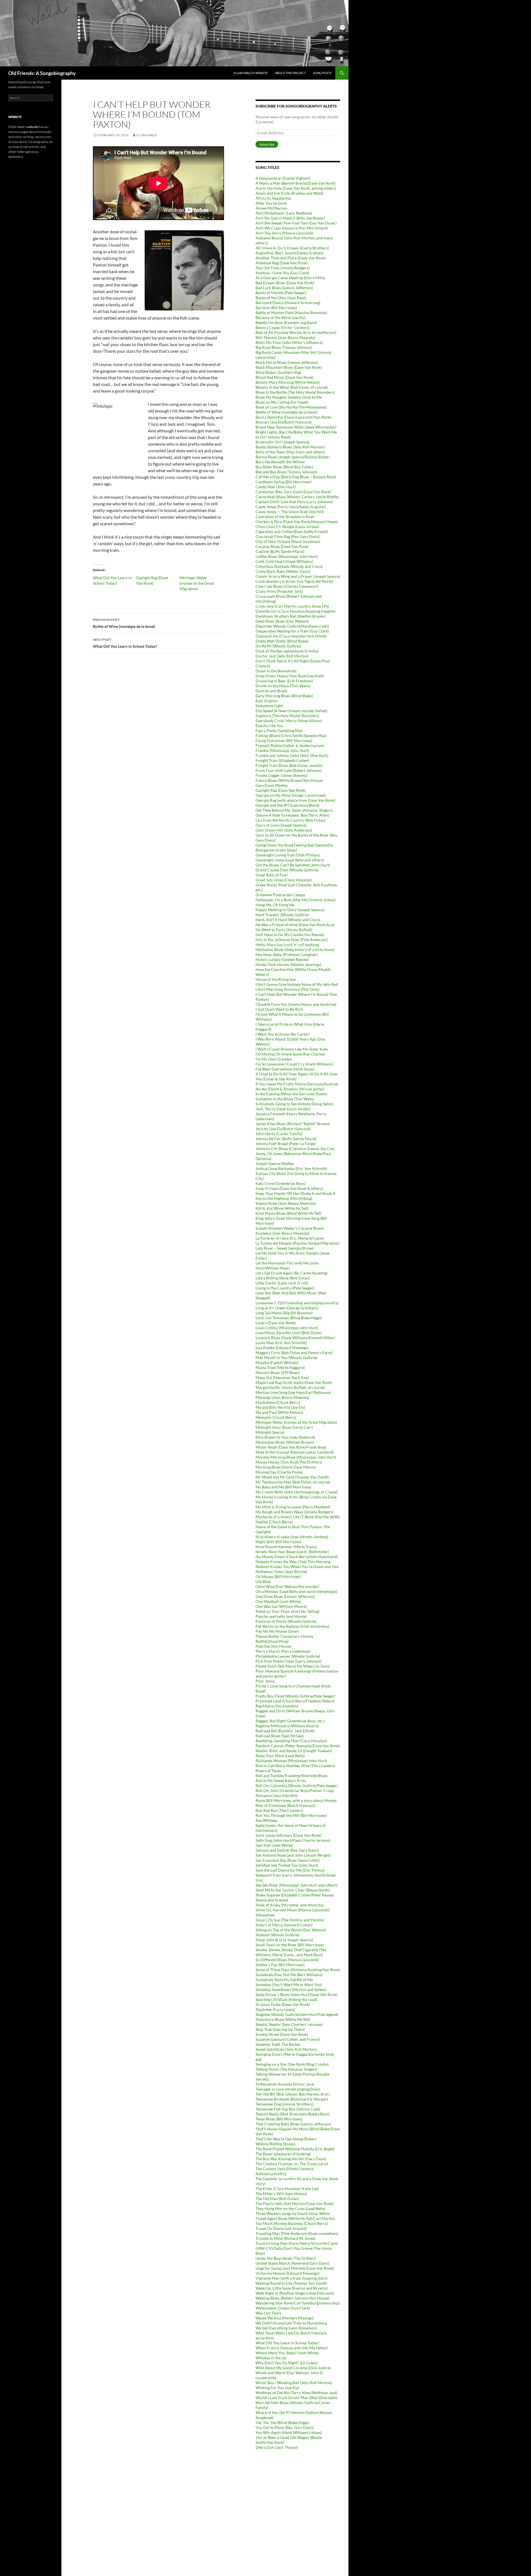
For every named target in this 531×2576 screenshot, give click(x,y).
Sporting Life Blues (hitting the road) (286, 1999)
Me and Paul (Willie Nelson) (279, 1412)
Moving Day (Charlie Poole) (279, 1472)
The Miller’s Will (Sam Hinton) (281, 2194)
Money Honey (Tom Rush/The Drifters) (289, 1462)
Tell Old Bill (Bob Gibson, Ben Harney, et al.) (293, 2094)
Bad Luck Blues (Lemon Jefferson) (284, 288)
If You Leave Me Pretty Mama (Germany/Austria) (297, 1084)
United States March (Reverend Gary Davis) (292, 2263)
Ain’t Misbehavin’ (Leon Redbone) (284, 213)
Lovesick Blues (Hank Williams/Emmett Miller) (295, 1338)
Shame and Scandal (272, 1900)
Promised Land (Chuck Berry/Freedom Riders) (295, 1701)
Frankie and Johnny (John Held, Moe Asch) (292, 755)
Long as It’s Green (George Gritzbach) (287, 1308)
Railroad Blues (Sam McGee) (280, 1736)
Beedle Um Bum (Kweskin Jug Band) (286, 322)
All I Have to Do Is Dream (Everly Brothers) (292, 248)
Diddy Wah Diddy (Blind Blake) (282, 641)
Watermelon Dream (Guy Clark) (283, 2308)
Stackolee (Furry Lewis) (275, 2009)
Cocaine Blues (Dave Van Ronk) (282, 546)
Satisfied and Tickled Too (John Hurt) (287, 1865)
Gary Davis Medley (272, 785)
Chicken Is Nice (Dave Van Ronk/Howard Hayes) (297, 522)
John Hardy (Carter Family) (279, 1134)
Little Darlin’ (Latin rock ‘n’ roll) (282, 1283)
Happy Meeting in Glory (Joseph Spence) (290, 910)
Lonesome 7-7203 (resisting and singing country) (297, 1303)
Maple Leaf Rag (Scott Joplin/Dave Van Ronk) (294, 1382)
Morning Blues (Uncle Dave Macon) (286, 1467)
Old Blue (263, 1581)
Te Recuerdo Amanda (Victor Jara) (285, 2084)
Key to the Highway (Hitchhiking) (284, 1198)
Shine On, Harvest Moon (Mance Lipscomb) (292, 1910)
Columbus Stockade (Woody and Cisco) (289, 566)
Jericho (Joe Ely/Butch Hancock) (283, 1129)
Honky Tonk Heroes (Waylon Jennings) (288, 964)
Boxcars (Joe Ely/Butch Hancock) (284, 422)
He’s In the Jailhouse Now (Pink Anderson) (292, 940)
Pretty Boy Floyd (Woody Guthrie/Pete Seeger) (295, 1696)
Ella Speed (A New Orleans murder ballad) (291, 711)
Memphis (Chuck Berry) (276, 1417)
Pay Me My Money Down (277, 1631)
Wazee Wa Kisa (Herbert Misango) (285, 2318)
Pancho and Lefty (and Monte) (281, 1616)
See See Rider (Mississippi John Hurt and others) (297, 1885)
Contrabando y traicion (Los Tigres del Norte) (294, 581)
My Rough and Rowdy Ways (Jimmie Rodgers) (294, 1512)
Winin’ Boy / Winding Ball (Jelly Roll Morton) (294, 2383)
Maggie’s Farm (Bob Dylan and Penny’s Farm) (294, 1353)
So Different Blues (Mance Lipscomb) (287, 1960)
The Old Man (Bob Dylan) (277, 2199)
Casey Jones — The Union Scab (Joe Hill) (290, 512)
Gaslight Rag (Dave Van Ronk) (281, 790)
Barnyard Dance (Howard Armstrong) (288, 303)
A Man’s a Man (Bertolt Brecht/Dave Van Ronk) (296, 183)
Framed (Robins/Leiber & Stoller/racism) (290, 745)
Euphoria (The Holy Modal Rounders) (287, 716)
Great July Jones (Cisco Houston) (284, 880)
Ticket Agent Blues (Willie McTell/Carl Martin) (295, 2218)
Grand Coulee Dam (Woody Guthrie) (287, 870)
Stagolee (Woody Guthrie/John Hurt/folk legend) (297, 2014)
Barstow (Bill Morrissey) (276, 308)
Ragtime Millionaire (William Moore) (287, 1726)
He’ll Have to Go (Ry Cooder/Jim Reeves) (290, 935)
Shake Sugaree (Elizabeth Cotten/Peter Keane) (295, 1895)
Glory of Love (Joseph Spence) (281, 825)
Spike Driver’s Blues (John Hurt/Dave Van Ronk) (296, 1994)
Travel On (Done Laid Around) (281, 2228)
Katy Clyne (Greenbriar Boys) (281, 1183)
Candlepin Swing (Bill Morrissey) (283, 482)
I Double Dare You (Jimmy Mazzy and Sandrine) (296, 1004)
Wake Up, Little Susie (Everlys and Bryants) (292, 2288)
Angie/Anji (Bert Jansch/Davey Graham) (290, 253)
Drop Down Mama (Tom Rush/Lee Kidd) (290, 676)
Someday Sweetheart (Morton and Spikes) (291, 1990)
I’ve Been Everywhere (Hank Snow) (285, 1069)
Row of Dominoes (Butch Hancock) (286, 1805)
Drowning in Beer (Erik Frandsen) (284, 681)
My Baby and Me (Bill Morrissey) (283, 1487)
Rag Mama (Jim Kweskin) (277, 1706)
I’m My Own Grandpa (274, 1059)
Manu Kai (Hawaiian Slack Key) (282, 1377)
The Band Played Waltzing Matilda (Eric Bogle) (295, 2149)
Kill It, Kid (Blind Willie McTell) (282, 1208)
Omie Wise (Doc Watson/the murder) (287, 1586)
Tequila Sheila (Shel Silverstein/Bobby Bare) (292, 2114)
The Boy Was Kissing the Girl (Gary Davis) (291, 2159)
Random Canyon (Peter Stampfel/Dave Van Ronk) (298, 1746)
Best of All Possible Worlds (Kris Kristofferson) (296, 332)
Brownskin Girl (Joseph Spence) (283, 442)
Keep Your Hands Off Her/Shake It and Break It (296, 1193)
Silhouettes (265, 1915)
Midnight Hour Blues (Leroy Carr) (284, 1427)
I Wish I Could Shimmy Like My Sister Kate (292, 1049)
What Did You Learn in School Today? (125, 643)
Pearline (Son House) (273, 1646)
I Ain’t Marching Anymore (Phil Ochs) (287, 989)
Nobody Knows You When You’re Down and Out (297, 1567)
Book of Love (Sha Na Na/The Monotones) (291, 407)
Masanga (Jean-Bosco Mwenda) (282, 1397)
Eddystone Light (269, 706)
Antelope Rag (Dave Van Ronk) (282, 263)
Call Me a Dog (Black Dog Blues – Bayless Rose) (296, 477)
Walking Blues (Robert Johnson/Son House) (292, 2298)
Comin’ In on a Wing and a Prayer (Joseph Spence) (298, 576)
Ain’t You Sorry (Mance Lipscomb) (284, 233)
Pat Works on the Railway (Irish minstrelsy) (292, 1626)
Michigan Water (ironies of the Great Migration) (197, 583)
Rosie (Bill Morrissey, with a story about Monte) (296, 1800)
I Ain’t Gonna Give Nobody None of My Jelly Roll (297, 984)
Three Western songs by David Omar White (293, 2213)
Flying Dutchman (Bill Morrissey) (284, 740)
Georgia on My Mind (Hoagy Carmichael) (291, 795)
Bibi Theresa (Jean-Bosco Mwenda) (285, 337)
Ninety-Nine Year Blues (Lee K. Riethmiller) (292, 1552)
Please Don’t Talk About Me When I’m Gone (292, 1666)
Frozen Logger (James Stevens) (281, 775)
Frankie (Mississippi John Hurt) (282, 750)
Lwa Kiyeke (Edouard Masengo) (282, 1348)
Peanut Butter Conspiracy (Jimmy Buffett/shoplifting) (284, 1639)
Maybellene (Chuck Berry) (278, 1402)
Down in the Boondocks (276, 671)
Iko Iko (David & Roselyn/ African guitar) (290, 1089)
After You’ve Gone (271, 203)
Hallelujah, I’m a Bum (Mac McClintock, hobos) (296, 900)
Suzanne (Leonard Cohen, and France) (288, 2039)
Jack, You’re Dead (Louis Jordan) (283, 1109)
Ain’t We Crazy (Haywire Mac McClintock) (292, 228)
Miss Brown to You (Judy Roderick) (285, 1437)
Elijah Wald (147, 135)
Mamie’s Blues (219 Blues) (278, 1372)
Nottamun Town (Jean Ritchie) (281, 1572)
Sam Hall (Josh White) (274, 1845)
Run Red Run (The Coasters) (279, 1810)
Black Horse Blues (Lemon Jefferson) (287, 362)
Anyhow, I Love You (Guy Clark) (282, 273)
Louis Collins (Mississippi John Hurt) (287, 1328)
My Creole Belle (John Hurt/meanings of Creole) (297, 1492)
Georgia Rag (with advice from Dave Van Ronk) (295, 800)
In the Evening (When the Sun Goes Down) (291, 1094)
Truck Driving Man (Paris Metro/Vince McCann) (297, 2243)
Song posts (322, 73)
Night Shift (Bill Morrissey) (278, 1542)
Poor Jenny (265, 1681)
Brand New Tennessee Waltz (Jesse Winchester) (296, 427)
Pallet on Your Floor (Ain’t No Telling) (287, 1611)
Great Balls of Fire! (272, 875)
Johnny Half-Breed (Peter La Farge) (286, 1144)
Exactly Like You (269, 726)
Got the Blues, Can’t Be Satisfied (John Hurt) (293, 865)
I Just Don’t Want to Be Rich (279, 1009)
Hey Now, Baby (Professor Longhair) (287, 954)
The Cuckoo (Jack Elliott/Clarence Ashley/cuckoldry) (285, 2171)
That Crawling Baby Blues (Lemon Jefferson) (293, 2124)
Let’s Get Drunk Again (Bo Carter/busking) (291, 1273)
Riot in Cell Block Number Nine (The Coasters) (295, 1766)
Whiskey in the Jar (271, 2358)
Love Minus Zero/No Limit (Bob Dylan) (289, 1333)
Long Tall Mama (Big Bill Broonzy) (284, 1313)
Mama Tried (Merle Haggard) (280, 1367)
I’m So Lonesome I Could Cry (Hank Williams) (294, 1064)
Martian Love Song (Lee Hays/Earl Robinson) (293, 1392)
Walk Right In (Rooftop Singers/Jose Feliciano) (295, 2293)
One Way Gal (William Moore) (281, 1606)
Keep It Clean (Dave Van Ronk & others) (289, 1188)
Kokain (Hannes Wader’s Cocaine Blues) (290, 1228)
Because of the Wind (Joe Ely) (281, 318)
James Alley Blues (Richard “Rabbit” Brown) (293, 1124)
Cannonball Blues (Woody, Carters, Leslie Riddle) (297, 497)
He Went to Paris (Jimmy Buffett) (284, 930)
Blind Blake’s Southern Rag (278, 372)
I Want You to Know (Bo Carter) (283, 1034)
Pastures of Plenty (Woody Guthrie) (286, 1621)
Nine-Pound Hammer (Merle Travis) (286, 1547)
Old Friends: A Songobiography (42, 73)
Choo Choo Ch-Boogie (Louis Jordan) (287, 527)
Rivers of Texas (268, 1771)
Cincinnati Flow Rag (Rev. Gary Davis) (288, 536)
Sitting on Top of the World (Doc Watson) (291, 1930)
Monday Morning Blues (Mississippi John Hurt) (296, 1457)
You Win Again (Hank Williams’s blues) (289, 2432)
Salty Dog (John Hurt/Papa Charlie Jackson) (293, 1840)
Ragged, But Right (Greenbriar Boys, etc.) (290, 1721)
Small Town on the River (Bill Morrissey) (290, 1945)
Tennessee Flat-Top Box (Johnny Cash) (288, 2109)
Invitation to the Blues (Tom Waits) (285, 1099)
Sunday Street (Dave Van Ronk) (282, 2034)
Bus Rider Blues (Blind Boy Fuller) (284, 467)
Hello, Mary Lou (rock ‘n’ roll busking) (287, 945)
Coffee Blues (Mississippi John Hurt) (287, 556)
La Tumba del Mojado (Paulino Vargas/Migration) (297, 1243)
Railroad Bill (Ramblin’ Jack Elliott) (285, 1731)
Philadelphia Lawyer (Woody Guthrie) (288, 1656)
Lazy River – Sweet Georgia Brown (285, 1248)
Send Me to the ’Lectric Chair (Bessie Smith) (293, 1890)
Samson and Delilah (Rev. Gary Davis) (287, 1850)
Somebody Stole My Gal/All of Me (284, 1980)
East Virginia (266, 701)
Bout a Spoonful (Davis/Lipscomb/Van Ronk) (293, 417)
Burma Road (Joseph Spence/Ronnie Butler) (293, 457)
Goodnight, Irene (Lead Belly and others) (290, 860)
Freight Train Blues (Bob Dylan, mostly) (289, 765)
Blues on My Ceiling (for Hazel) (282, 402)
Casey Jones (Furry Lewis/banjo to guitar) (291, 507)
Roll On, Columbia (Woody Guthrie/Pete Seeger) (297, 1785)
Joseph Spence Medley (275, 1163)
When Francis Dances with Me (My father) (292, 2348)
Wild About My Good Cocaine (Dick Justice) (293, 2368)
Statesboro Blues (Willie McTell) (283, 2019)
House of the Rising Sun (276, 979)
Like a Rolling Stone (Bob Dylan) (283, 1278)
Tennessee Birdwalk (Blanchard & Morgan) (292, 2099)
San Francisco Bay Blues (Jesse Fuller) (288, 1860)
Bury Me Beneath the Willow (280, 462)
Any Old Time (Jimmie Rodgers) (283, 268)
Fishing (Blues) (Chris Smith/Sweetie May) (291, 736)
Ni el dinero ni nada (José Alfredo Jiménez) (292, 1537)
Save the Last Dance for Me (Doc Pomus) (290, 1870)
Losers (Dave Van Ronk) (276, 1323)
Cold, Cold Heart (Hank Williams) (284, 561)
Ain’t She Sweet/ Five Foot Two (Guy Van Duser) (296, 223)
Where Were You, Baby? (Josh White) (287, 2353)
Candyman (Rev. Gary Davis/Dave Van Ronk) (293, 492)
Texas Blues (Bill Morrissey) (279, 2119)
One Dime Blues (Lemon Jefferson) (285, 1596)
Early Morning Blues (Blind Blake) (284, 696)
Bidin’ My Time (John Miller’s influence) (289, 342)
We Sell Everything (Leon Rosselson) (286, 2328)
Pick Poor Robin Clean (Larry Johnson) (289, 1661)
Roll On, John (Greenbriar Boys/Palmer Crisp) (295, 1790)
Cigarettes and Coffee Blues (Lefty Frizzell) (292, 531)
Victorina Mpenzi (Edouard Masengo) (287, 2273)
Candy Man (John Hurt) (276, 487)
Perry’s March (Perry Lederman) (283, 1651)
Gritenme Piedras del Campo (280, 895)
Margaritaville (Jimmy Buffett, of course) (290, 1387)
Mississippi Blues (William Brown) (285, 1442)
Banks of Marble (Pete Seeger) (281, 293)
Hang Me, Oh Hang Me (275, 905)
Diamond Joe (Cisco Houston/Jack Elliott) (291, 636)
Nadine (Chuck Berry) (274, 1522)
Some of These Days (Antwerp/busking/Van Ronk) (298, 1970)
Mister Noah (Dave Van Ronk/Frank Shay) (291, 1447)
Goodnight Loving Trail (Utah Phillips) (288, 855)
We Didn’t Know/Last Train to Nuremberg (291, 2323)
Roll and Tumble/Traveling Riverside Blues (291, 1776)
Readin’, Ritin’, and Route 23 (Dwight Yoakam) (294, 1751)
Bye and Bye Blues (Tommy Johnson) (287, 472)
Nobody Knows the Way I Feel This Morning (293, 1562)
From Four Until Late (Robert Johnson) (289, 770)
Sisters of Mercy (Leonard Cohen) (284, 1925)
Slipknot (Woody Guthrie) (277, 1935)
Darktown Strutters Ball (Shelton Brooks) (291, 616)
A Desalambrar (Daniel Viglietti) (283, 178)
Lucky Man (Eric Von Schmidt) (281, 1343)
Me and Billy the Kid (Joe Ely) (280, 1407)
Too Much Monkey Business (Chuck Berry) (292, 2223)
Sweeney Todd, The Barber (278, 2044)
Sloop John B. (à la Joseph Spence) (284, 1940)
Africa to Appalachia (273, 198)
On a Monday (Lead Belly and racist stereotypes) (296, 1591)
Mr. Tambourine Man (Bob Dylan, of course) (293, 1482)
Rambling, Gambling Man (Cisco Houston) (291, 1741)
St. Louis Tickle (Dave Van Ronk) (283, 2004)
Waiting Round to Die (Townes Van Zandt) (291, 2283)
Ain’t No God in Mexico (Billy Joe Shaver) (290, 218)
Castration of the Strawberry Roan (285, 517)
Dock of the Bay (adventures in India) (287, 651)
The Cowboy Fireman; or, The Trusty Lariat (292, 2164)
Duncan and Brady (271, 691)
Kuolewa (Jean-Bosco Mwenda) (282, 1233)
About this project (290, 73)
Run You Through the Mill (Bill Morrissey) (291, 1815)
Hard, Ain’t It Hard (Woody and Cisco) (288, 920)
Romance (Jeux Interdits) (277, 1795)
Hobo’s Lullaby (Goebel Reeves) (282, 959)
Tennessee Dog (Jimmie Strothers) (284, 2104)
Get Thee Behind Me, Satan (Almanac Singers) (294, 810)
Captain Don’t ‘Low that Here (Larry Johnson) (294, 502)
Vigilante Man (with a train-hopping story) (291, 2278)
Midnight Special (270, 1432)
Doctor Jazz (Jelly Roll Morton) (282, 656)
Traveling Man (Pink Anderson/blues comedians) (297, 2233)
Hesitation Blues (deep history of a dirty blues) (295, 949)
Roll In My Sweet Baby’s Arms (281, 1781)
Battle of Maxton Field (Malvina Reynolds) (291, 313)
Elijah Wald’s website (251, 73)
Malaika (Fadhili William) (277, 1363)
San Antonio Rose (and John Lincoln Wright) (293, 1855)
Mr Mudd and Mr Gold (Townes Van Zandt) (292, 1477)
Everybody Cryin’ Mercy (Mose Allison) (289, 721)
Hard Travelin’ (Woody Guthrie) (282, 915)
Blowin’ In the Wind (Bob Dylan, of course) (292, 387)
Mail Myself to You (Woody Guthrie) (286, 1358)
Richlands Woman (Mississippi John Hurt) (291, 1761)
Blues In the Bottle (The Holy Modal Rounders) (295, 392)
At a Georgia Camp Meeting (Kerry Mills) (290, 278)
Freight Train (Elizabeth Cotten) (282, 760)
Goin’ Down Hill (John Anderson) (284, 830)
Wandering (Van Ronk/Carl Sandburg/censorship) (298, 2303)
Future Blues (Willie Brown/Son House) (289, 780)
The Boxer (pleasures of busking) (283, 2154)
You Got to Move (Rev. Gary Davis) (285, 2427)
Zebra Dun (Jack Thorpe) (277, 2447)
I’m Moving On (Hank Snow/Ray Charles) (290, 1054)
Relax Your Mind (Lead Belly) (280, 1756)
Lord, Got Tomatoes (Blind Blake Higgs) (289, 1318)
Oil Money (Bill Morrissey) (278, 1576)
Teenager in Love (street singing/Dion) (288, 2089)
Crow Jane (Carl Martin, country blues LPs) (292, 606)
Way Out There (268, 2313)
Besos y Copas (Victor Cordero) (283, 327)
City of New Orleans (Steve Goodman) (288, 541)
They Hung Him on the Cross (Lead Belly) (290, 2208)
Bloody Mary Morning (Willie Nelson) (288, 382)
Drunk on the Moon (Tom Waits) (283, 686)
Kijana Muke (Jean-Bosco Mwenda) (286, 1203)
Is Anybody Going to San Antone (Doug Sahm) (294, 1104)
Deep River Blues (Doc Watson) (282, 621)
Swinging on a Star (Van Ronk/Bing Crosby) (292, 2064)
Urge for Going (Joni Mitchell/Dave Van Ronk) (295, 2268)
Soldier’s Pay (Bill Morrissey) (280, 1965)
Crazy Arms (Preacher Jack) (279, 591)
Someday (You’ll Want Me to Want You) (289, 1985)
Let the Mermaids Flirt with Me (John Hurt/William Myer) (287, 1265)
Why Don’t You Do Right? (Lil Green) (287, 2363)
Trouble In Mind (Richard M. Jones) (285, 2238)
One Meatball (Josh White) (278, 1601)
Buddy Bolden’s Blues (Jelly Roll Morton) (290, 447)
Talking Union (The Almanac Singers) (287, 2069)
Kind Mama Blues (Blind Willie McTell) (288, 1213)
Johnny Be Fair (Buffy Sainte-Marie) (286, 1139)
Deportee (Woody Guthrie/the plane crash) (292, 626)
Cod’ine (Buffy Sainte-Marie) (280, 551)
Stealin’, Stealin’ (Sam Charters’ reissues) (289, 2024)
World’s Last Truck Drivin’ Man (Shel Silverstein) (296, 2398)
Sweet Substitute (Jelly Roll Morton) (286, 2049)
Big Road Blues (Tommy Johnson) (284, 347)
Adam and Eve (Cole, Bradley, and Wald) (289, 193)
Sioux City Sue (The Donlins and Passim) (290, 1920)
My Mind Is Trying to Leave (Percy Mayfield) (293, 1507)
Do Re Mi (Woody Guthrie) (278, 646)
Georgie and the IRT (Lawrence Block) (287, 805)
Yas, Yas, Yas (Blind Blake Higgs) (282, 2422)
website (33, 127)
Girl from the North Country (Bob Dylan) (291, 820)
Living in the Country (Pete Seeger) (285, 1288)
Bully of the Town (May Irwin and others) (290, 452)
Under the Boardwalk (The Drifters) (286, 2258)
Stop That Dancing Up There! (280, 2029)
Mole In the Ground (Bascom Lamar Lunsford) (295, 1452)
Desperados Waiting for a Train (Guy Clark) (292, 631)
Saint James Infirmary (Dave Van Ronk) (288, 1835)
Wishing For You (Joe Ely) (277, 2388)
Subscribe (267, 144)
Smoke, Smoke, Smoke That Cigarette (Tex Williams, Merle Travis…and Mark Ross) (291, 1952)
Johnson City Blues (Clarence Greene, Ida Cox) (295, 1149)
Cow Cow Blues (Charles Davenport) (287, 586)
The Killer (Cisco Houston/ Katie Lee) (287, 2189)
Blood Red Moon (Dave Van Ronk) (284, 377)
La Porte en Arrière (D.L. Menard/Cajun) (290, 1238)
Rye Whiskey (266, 1820)
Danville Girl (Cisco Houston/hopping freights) (296, 611)
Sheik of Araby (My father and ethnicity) (290, 1905)
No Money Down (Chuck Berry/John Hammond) (297, 1557)
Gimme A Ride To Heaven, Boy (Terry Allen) (292, 815)
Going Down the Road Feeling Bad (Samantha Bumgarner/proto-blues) (294, 847)
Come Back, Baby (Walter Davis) (283, 571)
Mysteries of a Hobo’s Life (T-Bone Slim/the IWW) (298, 1517)
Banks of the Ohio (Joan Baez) (281, 298)
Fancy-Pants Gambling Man (279, 731)
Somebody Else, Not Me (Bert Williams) (289, 1975)
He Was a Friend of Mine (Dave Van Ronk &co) (295, 925)
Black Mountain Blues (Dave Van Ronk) (289, 367)
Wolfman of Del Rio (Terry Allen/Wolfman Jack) (296, 2393)
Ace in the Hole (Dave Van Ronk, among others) (296, 188)
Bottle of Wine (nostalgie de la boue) (124, 623)
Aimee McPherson (271, 208)
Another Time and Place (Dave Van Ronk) (291, 258)
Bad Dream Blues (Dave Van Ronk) (285, 283)
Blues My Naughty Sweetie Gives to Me (289, 397)
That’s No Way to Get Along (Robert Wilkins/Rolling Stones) (286, 2141)
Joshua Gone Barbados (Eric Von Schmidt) (291, 1168)
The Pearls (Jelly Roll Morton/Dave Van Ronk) (295, 2203)
